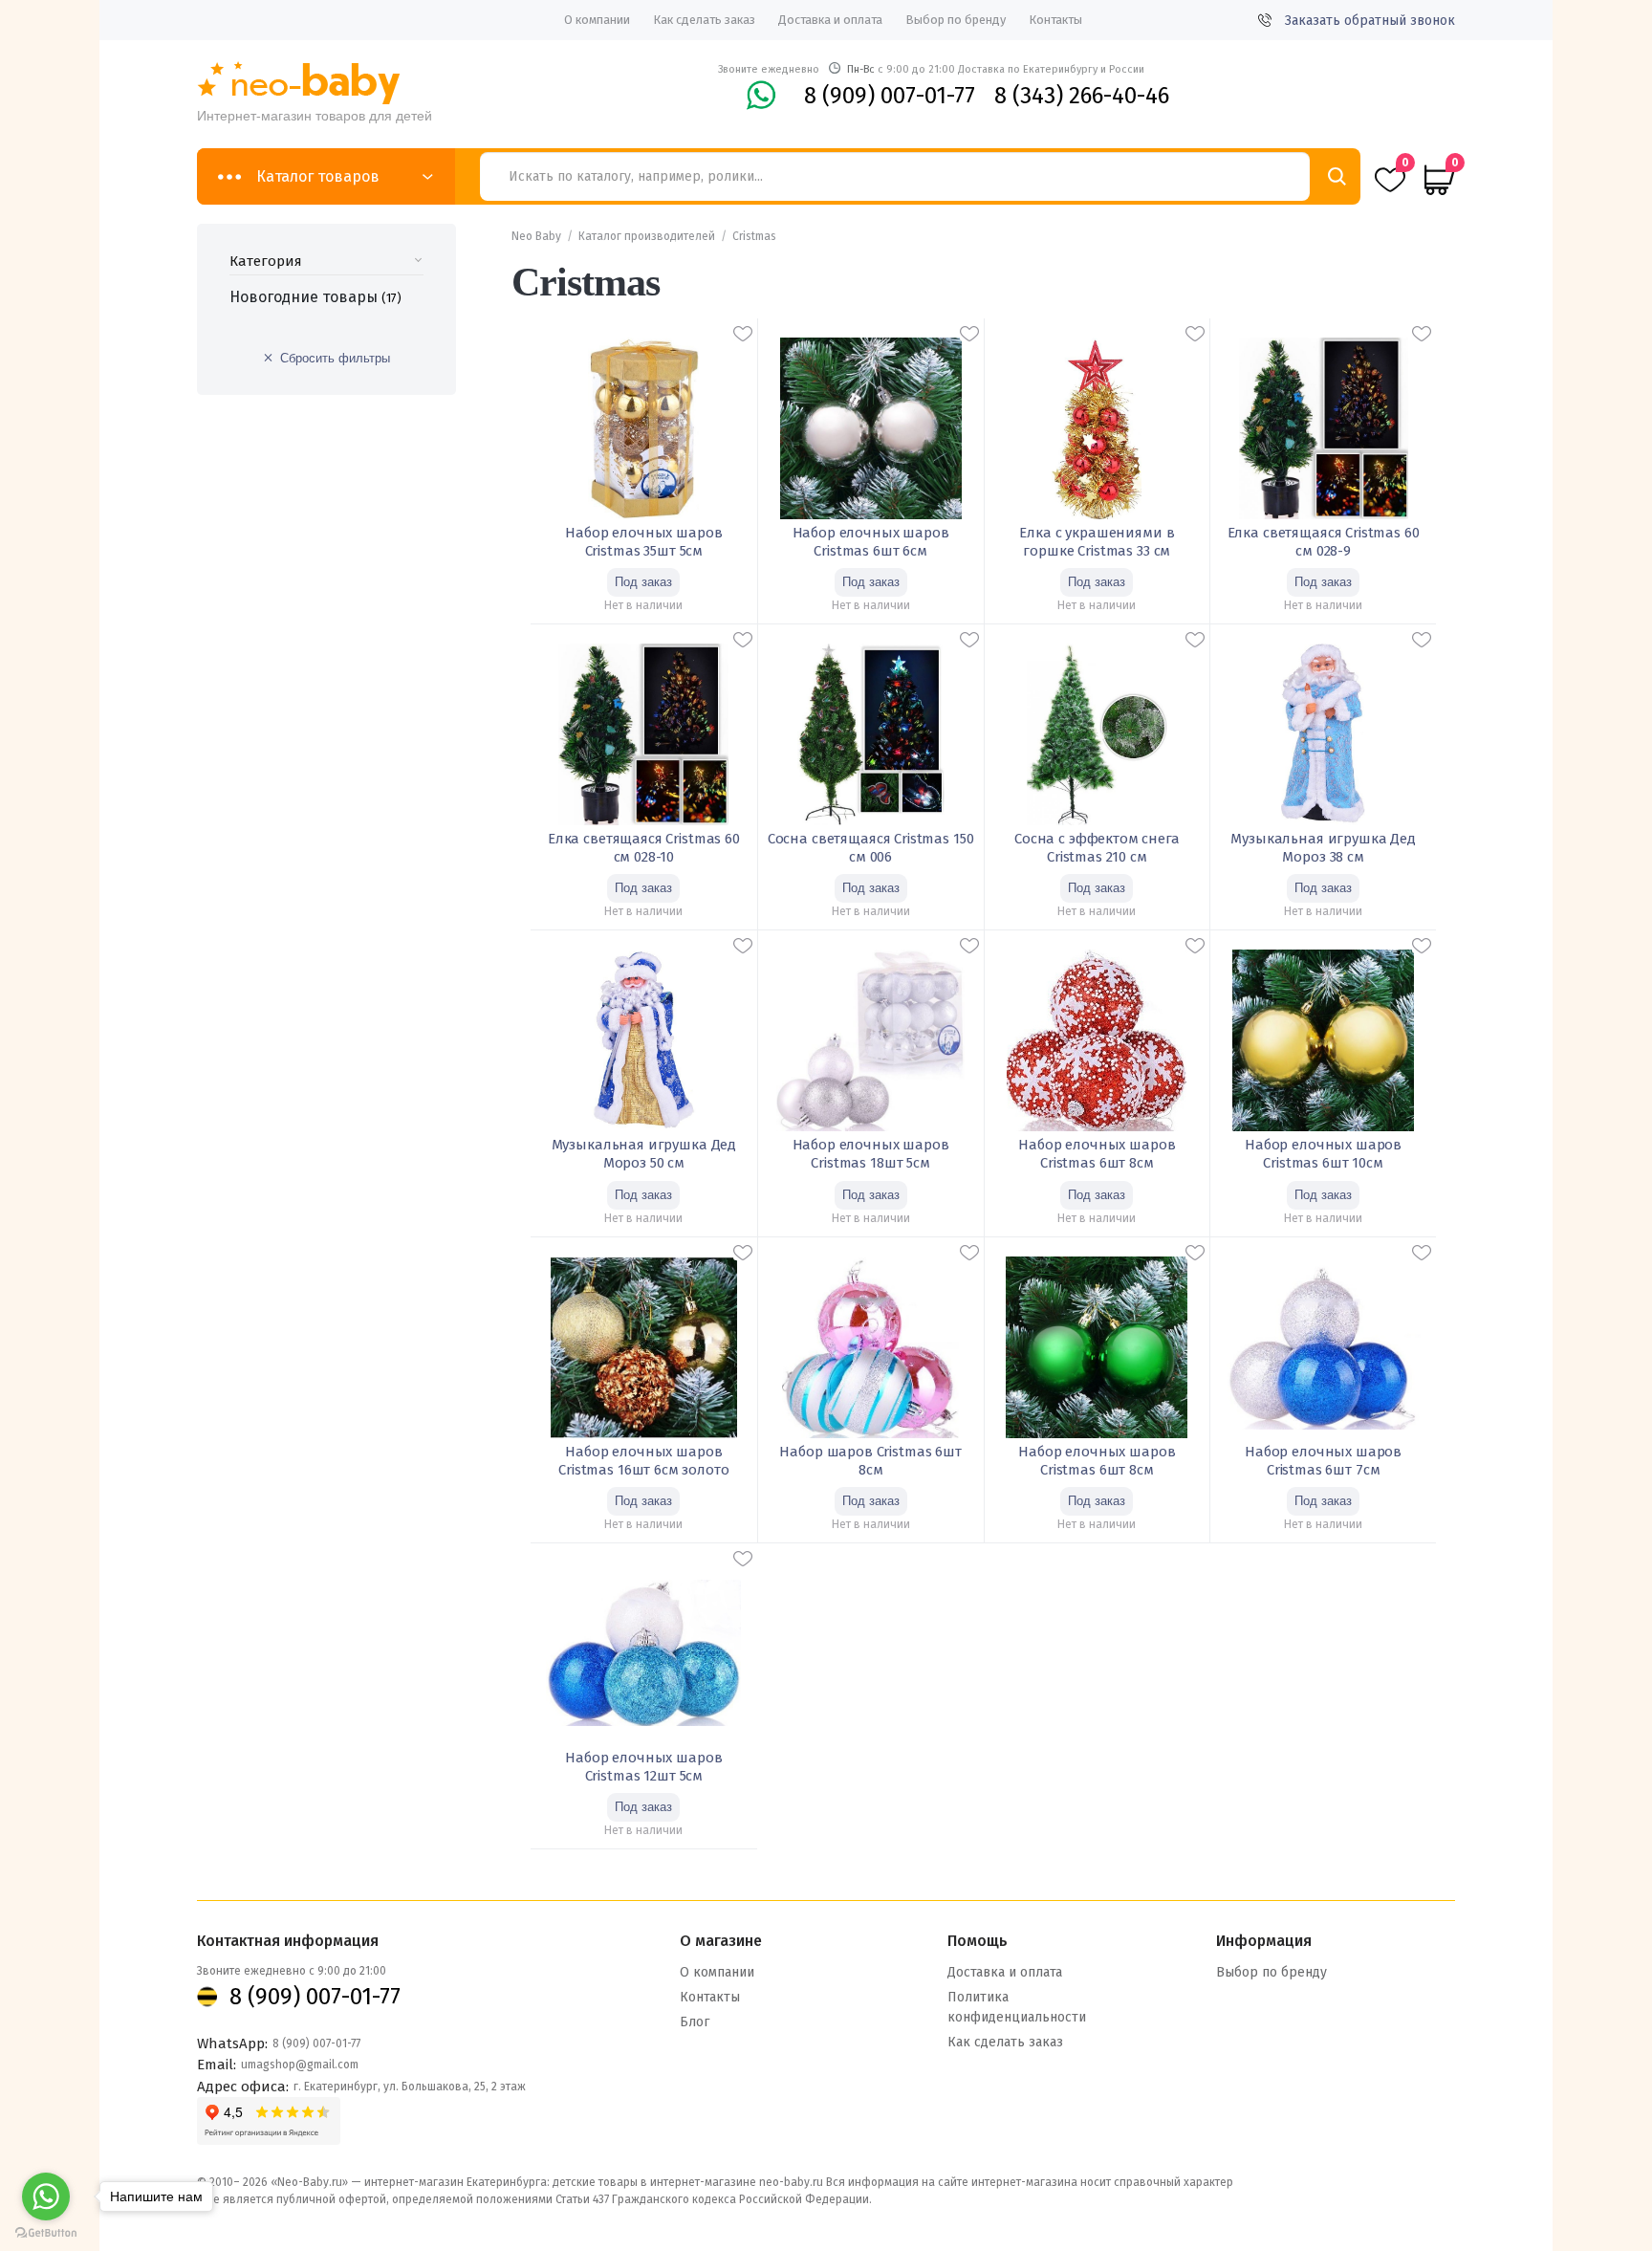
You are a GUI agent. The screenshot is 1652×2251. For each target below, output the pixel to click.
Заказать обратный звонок (1370, 21)
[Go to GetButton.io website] (46, 2232)
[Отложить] (743, 334)
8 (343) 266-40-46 (1082, 96)
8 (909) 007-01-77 (890, 96)
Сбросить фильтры (335, 358)
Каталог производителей (647, 236)
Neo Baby (536, 236)
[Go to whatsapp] (46, 2196)
